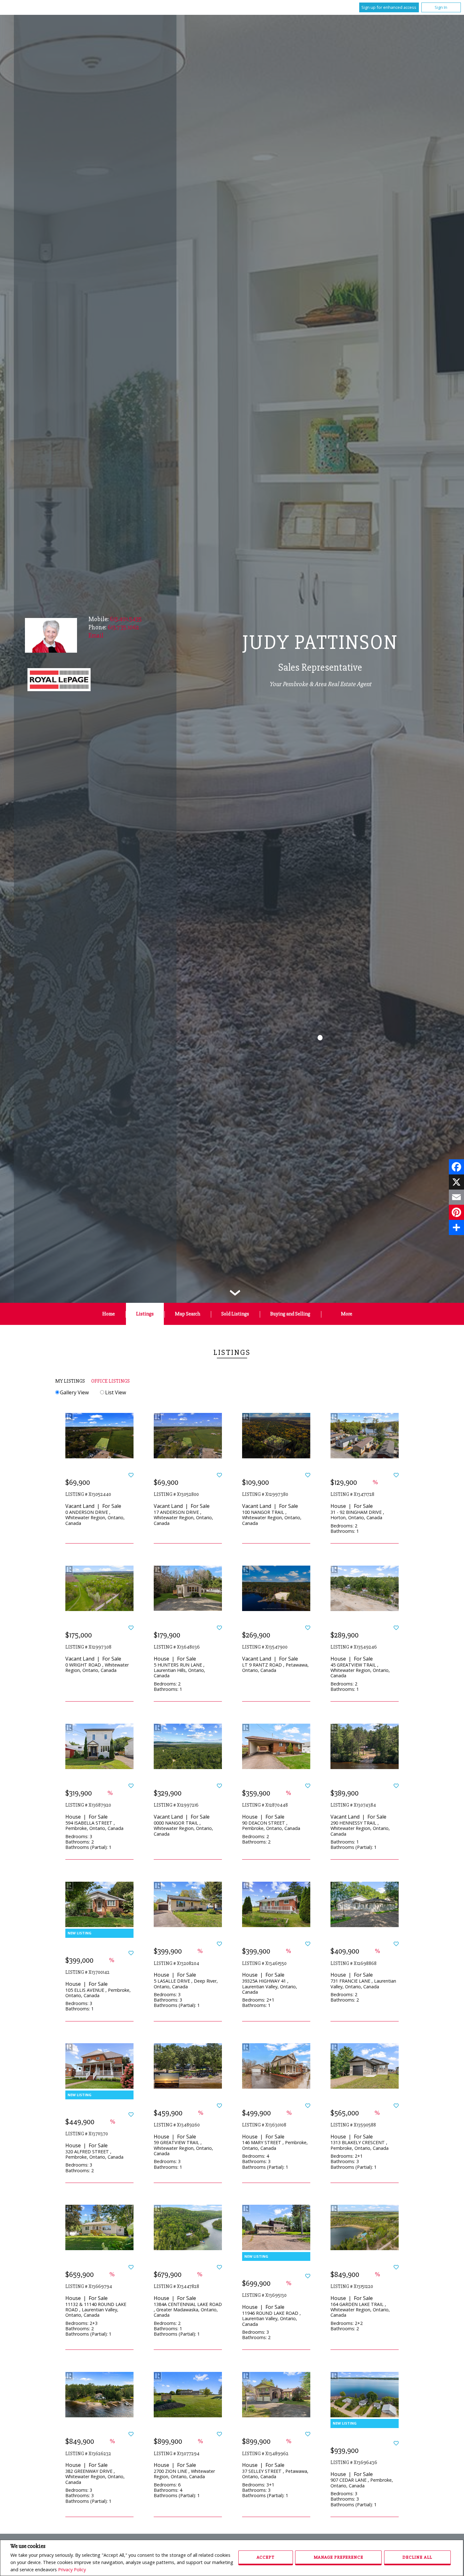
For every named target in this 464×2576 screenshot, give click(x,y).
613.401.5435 (126, 619)
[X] (456, 1182)
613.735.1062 (123, 627)
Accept (265, 2557)
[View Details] (99, 1435)
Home (109, 1314)
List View (115, 1392)
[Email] (456, 1197)
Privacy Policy (72, 2570)
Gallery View (74, 1392)
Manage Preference (339, 2557)
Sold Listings (235, 1314)
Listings (145, 1314)
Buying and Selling (290, 1314)
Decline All (417, 2557)
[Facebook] (456, 1167)
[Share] (456, 1227)
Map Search (187, 1314)
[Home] (59, 680)
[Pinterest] (456, 1212)
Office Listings (110, 1381)
